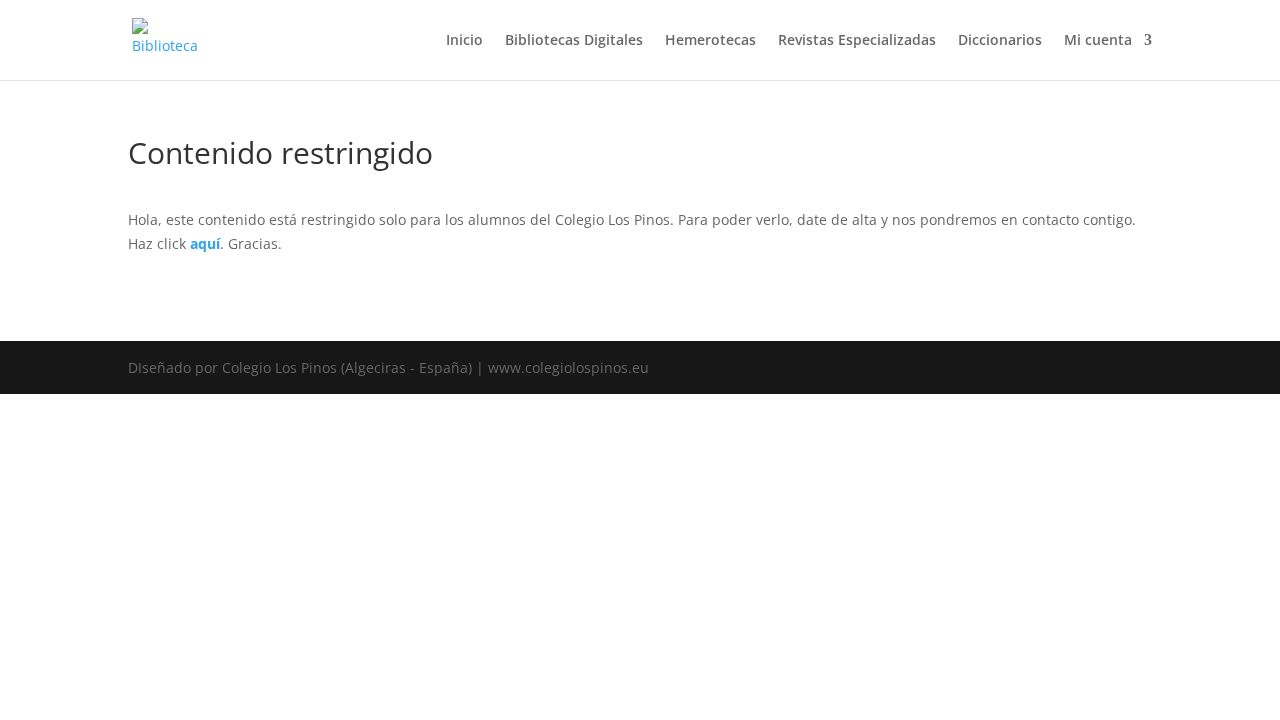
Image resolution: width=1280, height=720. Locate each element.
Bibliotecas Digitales (574, 41)
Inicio (464, 41)
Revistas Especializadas (857, 41)
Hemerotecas (710, 41)
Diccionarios (1000, 41)
